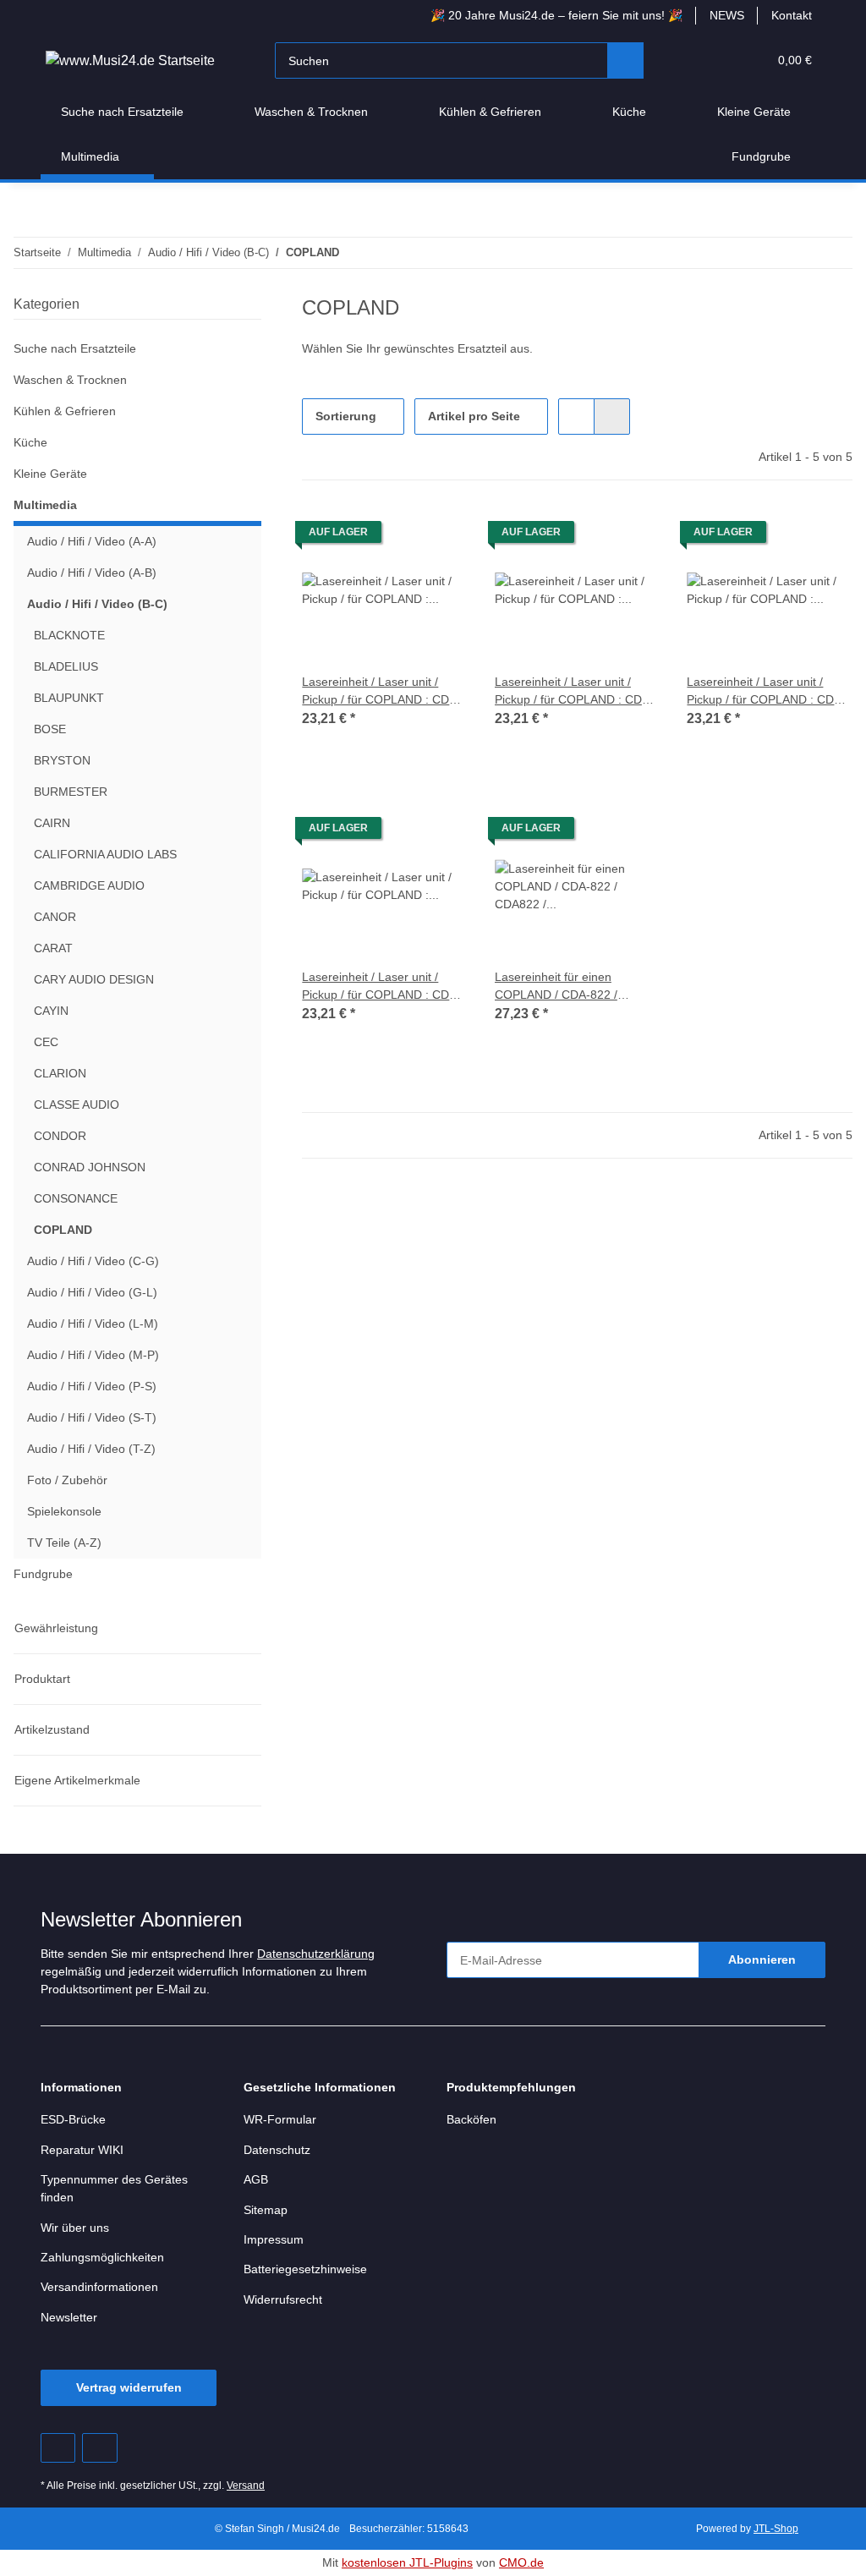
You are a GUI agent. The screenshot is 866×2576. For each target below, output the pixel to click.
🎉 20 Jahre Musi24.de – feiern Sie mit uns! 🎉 (550, 16)
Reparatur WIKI (84, 2150)
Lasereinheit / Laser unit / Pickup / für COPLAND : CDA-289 (383, 987)
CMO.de (524, 2563)
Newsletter (71, 2318)
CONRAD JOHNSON (88, 1167)
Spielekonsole (66, 1512)
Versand (250, 2486)
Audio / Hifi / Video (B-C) (96, 604)
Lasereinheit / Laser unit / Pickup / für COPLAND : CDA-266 (383, 691)
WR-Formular (281, 2120)
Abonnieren (762, 1960)
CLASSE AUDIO (75, 1105)
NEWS (725, 16)
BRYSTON (61, 761)
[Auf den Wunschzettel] (439, 536)
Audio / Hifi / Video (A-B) (94, 573)
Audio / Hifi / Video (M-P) (96, 1355)
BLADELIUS (64, 667)
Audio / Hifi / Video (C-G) (95, 1261)
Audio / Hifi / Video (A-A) (94, 542)
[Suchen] (626, 60)
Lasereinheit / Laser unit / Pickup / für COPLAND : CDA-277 (576, 691)
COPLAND (62, 1230)
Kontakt (790, 16)
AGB (255, 2180)
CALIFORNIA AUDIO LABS (104, 855)
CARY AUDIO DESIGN (92, 980)
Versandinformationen (104, 2287)
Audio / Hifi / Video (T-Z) (93, 1449)
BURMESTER (69, 792)
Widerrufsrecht (287, 2300)
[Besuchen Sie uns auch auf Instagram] (99, 2448)
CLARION (59, 1074)
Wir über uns (78, 2228)
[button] (690, 60)
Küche (31, 443)
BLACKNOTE (68, 636)
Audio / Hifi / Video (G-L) (94, 1293)
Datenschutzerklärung (336, 1954)
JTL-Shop (778, 2528)
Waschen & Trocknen (73, 380)
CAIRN (52, 823)
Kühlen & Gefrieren (69, 411)
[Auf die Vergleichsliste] (395, 536)
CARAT (52, 948)
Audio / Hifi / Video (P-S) (93, 1387)
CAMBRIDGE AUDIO (88, 886)
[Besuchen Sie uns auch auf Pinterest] (58, 2448)
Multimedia (47, 505)
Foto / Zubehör (69, 1480)
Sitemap (267, 2210)
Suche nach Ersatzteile (78, 349)
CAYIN (51, 1011)
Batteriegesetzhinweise (310, 2269)
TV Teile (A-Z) (63, 1543)
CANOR (55, 917)
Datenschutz (279, 2150)
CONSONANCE (75, 1199)
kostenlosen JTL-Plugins (408, 2563)
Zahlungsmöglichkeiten (107, 2258)
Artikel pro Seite (476, 417)
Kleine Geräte (52, 474)
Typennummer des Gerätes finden (118, 2189)
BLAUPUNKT (68, 698)
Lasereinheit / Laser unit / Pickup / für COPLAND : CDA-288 (767, 691)
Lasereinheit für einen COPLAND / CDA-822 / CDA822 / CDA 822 (558, 987)
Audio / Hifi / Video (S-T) (93, 1418)
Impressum (276, 2240)
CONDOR (60, 1136)
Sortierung (346, 417)
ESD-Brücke (73, 2120)
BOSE (49, 729)
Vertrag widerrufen (129, 2388)
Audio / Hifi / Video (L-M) (95, 1324)
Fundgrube (45, 1574)
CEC (45, 1042)
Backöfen (472, 2120)
